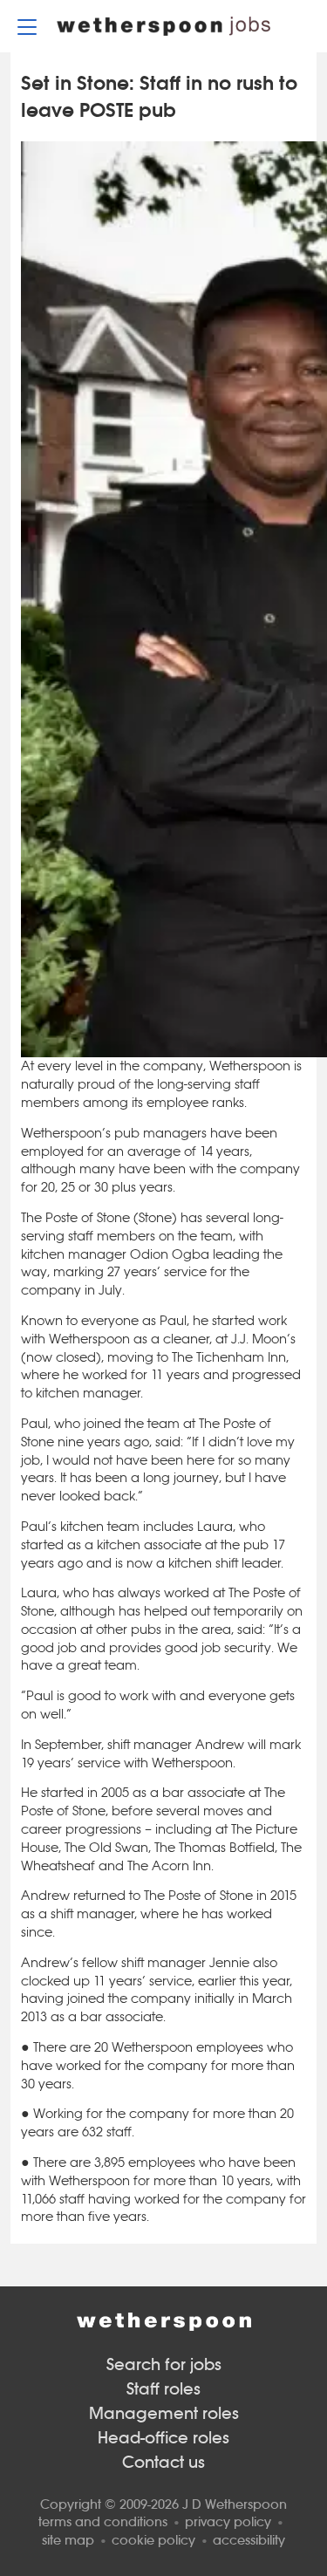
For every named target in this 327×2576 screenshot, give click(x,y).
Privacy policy (228, 2521)
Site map (68, 2540)
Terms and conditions (103, 2521)
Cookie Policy (153, 2540)
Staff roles (163, 2389)
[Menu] (27, 26)
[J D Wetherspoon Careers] (163, 26)
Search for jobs (164, 2364)
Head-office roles (163, 2438)
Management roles (164, 2413)
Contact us (163, 2462)
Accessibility (249, 2540)
